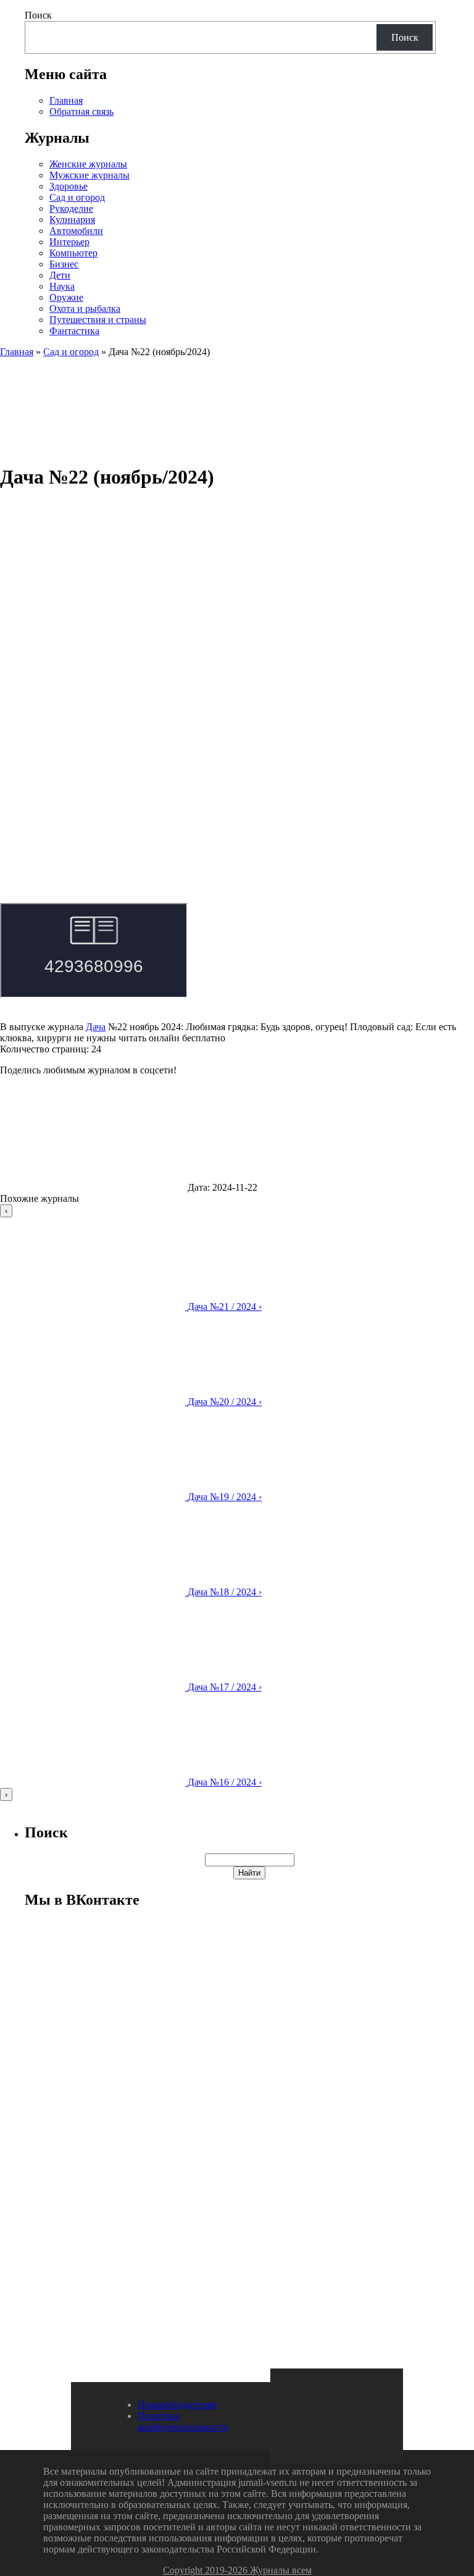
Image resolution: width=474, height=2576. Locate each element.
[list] (237, 1503)
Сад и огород (77, 197)
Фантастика (74, 331)
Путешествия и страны (98, 320)
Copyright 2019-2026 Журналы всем (237, 2570)
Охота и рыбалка (85, 308)
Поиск (38, 15)
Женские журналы (88, 164)
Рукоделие (71, 208)
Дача (96, 1027)
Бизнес (64, 264)
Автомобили (76, 231)
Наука (62, 286)
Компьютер (73, 253)
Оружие (66, 297)
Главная (66, 100)
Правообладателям (177, 2405)
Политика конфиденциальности (183, 2421)
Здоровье (69, 186)
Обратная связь (81, 111)
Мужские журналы (89, 175)
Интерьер (69, 242)
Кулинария (72, 220)
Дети (60, 275)
